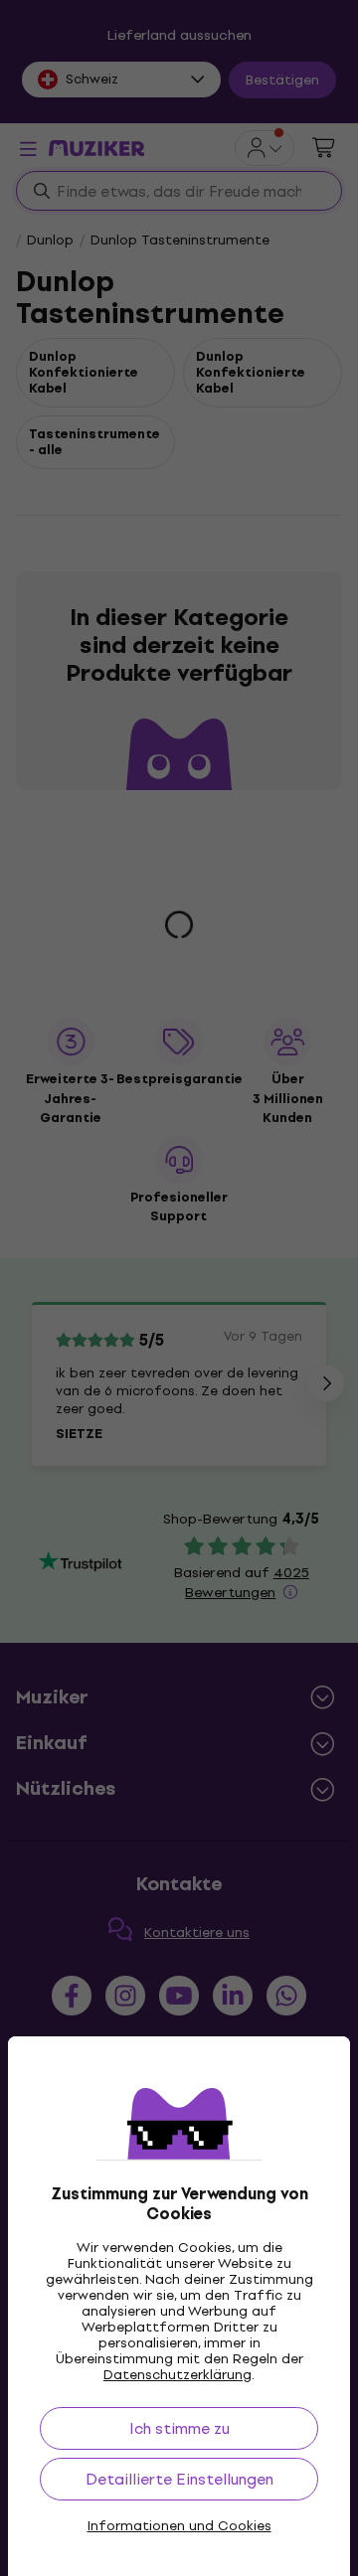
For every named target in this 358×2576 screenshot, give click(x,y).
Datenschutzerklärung (178, 2375)
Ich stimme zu (179, 2428)
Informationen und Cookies (179, 2526)
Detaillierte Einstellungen (179, 2479)
